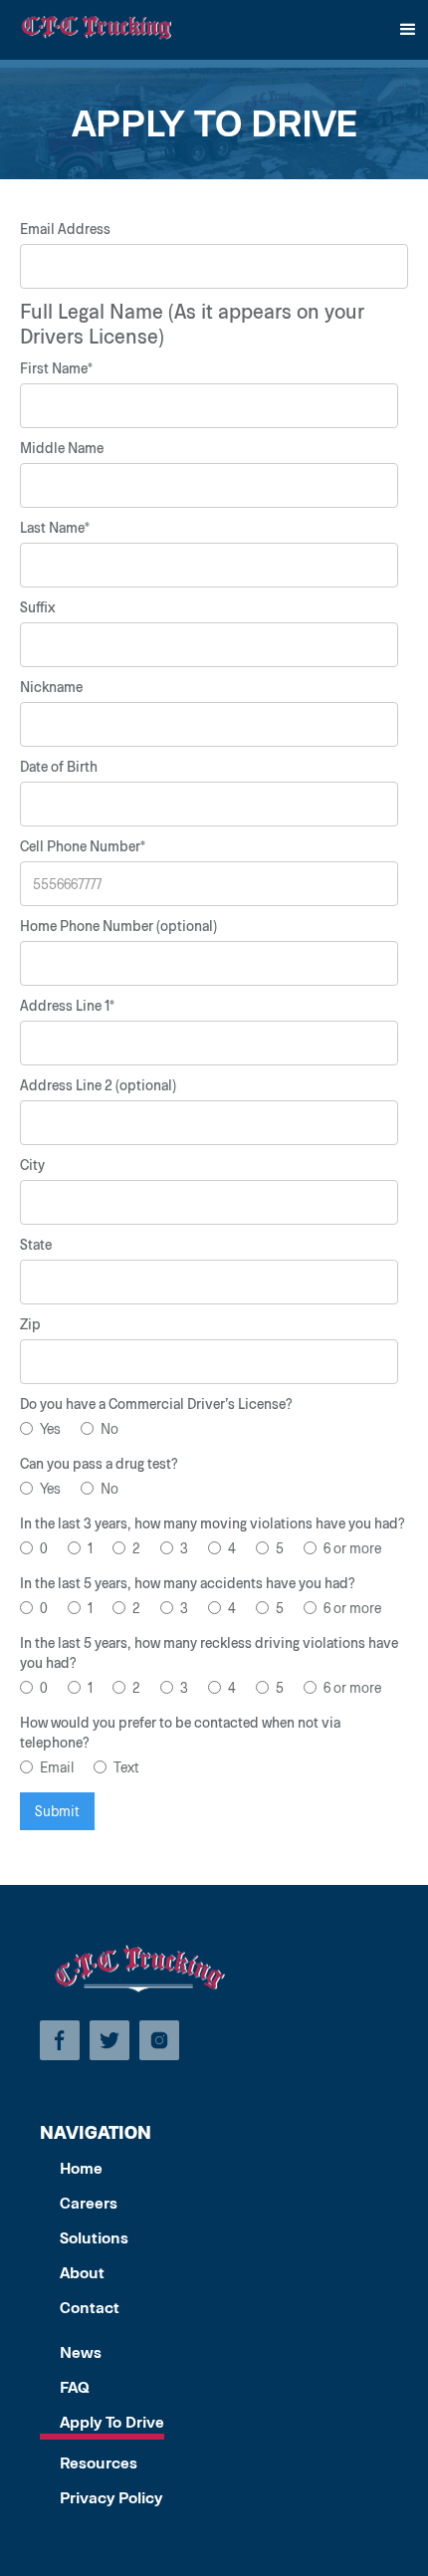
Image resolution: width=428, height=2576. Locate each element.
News (81, 2351)
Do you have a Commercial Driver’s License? (156, 1404)
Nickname (51, 687)
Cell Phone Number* (83, 846)
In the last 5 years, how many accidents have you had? (188, 1583)
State (36, 1244)
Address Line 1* (67, 1005)
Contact (90, 2307)
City (32, 1165)
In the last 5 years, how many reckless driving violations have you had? (209, 1652)
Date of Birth (59, 766)
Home (81, 2167)
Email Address (65, 229)
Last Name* (55, 527)
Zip (30, 1324)
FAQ (74, 2386)
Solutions (94, 2237)
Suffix (38, 607)
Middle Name (62, 448)
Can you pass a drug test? (99, 1463)
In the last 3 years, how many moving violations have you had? (213, 1523)
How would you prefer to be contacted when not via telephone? (180, 1732)
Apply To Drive (112, 2421)
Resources (99, 2462)
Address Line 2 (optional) (98, 1085)
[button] (408, 30)
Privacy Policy (111, 2497)
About (82, 2272)
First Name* (56, 368)
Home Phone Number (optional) (118, 926)
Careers (89, 2202)
